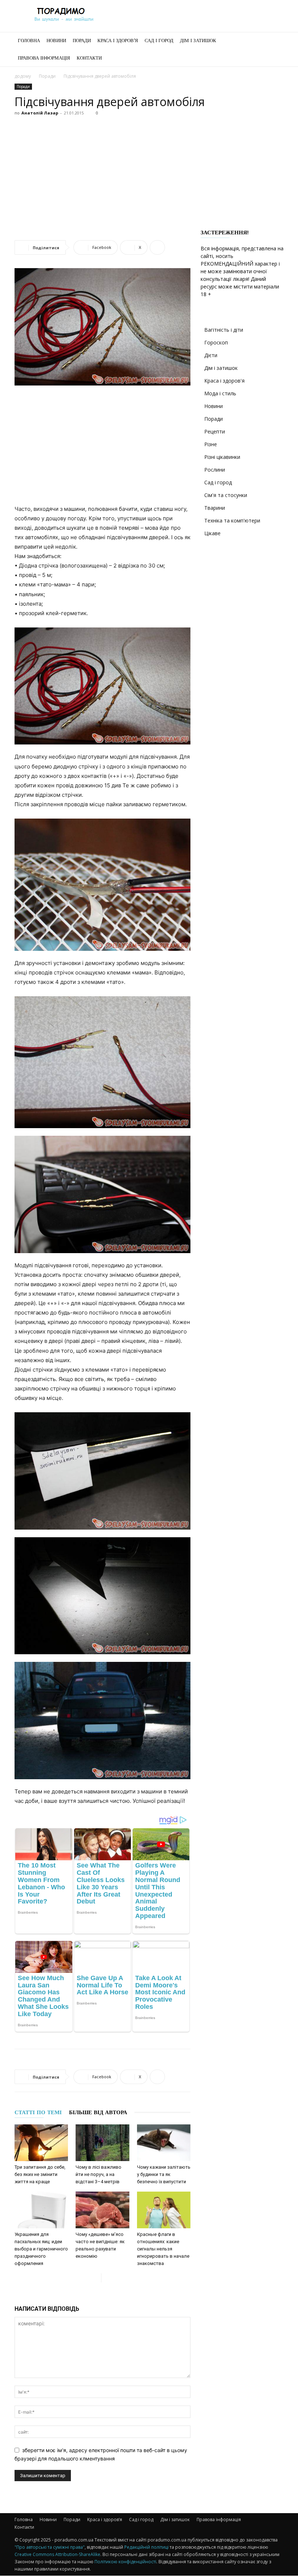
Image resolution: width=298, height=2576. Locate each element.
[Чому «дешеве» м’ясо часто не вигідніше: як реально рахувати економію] (102, 2210)
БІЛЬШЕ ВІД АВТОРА (98, 2112)
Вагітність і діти (224, 330)
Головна (29, 41)
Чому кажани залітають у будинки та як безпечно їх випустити (164, 2174)
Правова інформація (44, 58)
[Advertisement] (149, 173)
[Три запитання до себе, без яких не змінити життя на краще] (41, 2143)
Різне (211, 444)
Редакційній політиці (146, 2547)
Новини (56, 41)
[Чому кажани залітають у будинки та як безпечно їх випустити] (164, 2143)
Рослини (215, 470)
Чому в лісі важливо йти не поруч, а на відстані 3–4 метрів (98, 2174)
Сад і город (159, 41)
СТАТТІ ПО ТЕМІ (38, 2112)
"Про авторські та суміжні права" (50, 2547)
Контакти (89, 58)
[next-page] (107, 2278)
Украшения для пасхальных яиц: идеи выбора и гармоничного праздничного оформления (41, 2249)
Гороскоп (216, 342)
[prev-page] (95, 2278)
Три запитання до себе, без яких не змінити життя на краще (40, 2174)
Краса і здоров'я (224, 381)
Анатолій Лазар (40, 113)
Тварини (215, 508)
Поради (82, 41)
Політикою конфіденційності (125, 2562)
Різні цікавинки (222, 457)
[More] (157, 247)
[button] (275, 41)
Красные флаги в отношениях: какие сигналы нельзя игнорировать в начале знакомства (163, 2249)
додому (23, 76)
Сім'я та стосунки (226, 495)
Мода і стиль (220, 393)
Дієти (211, 355)
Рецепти (215, 431)
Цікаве (212, 533)
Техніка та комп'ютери (232, 520)
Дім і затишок (198, 41)
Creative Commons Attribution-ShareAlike (57, 2554)
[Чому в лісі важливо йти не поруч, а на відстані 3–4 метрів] (102, 2143)
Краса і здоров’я (118, 41)
